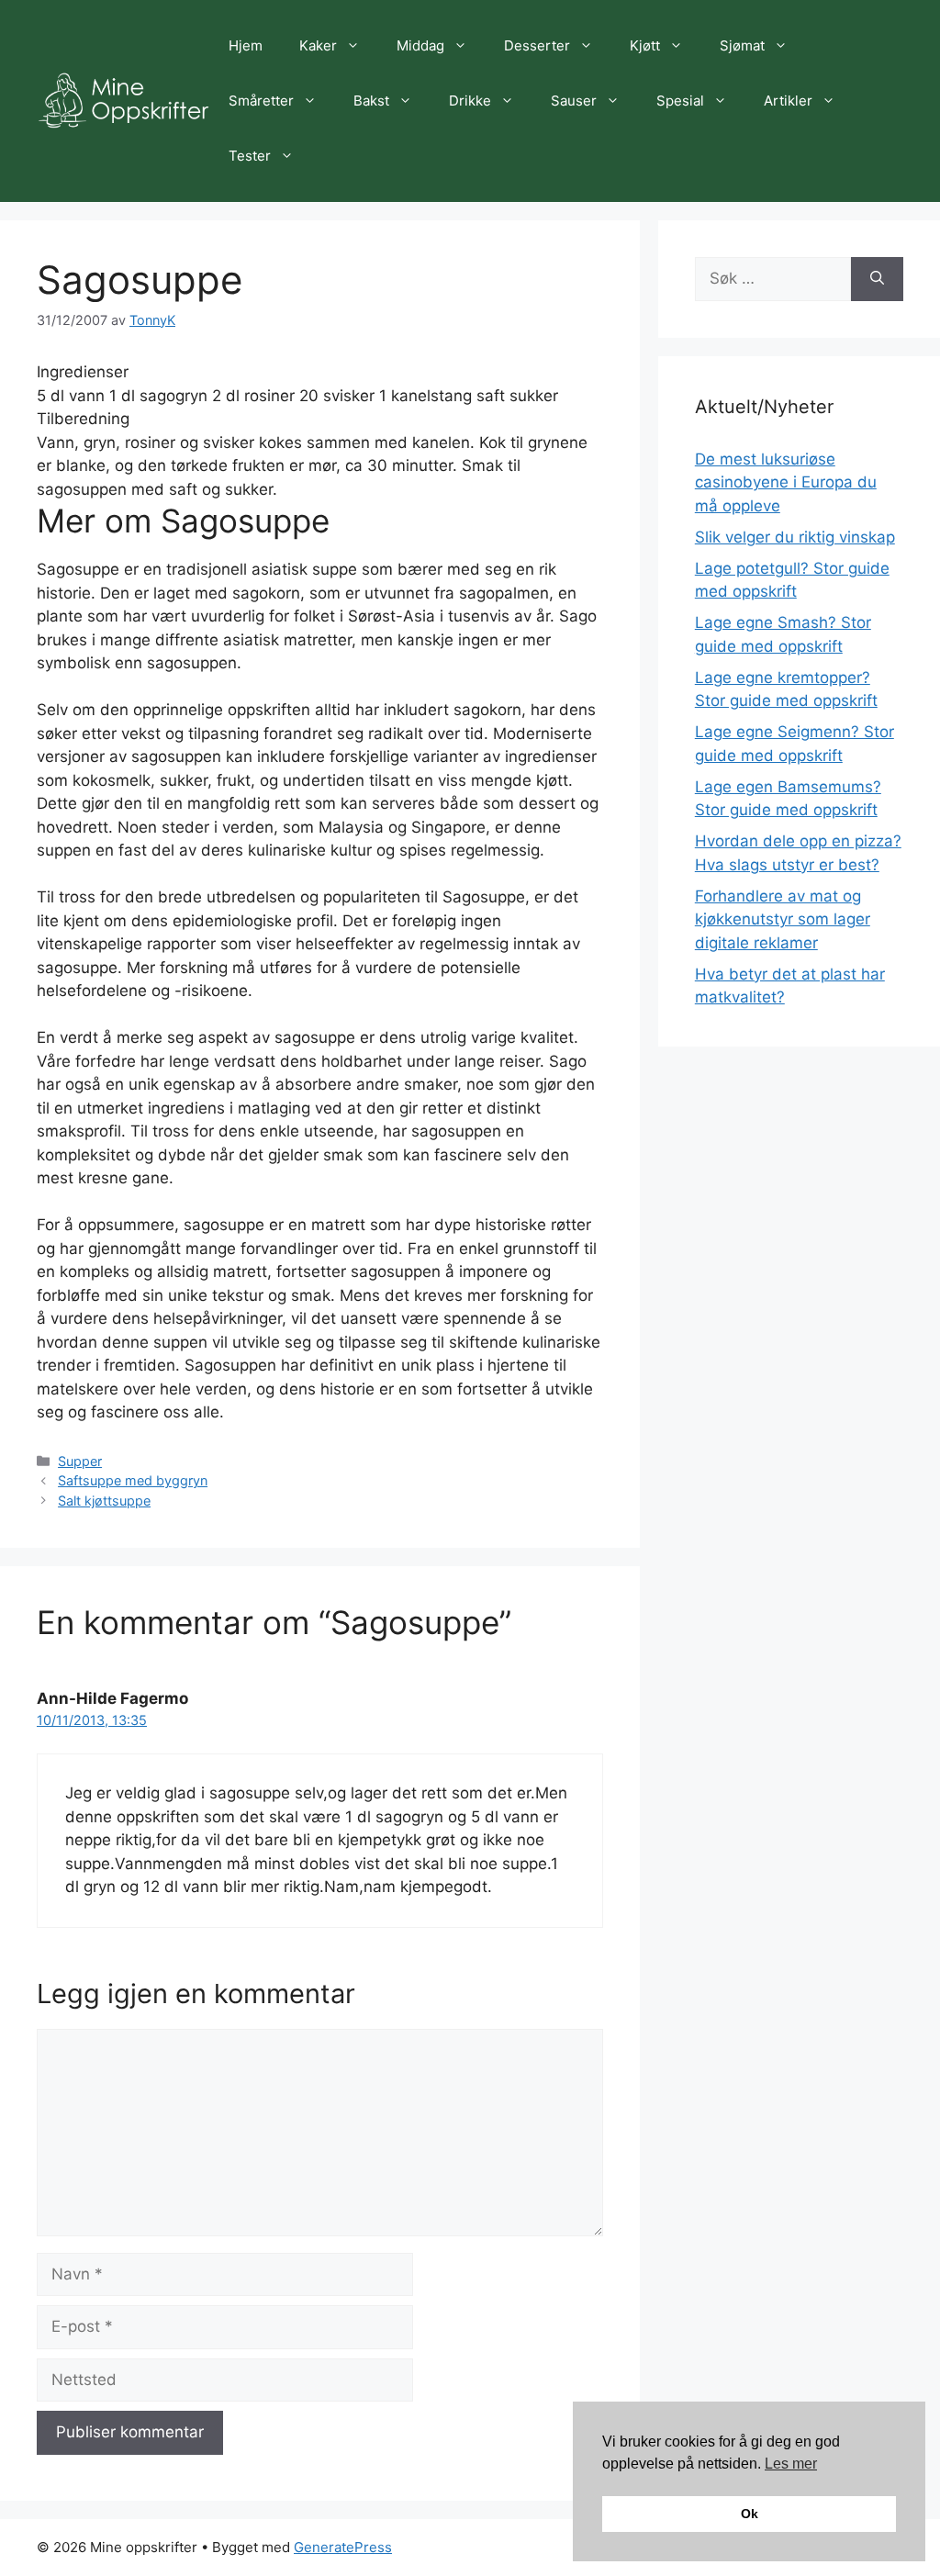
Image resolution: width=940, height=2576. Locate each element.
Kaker (318, 45)
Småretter (261, 101)
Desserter (537, 45)
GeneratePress (343, 2547)
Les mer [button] (791, 2464)
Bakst (371, 101)
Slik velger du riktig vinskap (795, 537)
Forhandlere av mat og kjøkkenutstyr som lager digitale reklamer (783, 919)
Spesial (680, 101)
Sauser (574, 101)
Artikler (788, 101)
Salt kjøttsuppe (104, 1501)
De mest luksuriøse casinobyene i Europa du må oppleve (786, 482)
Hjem (246, 45)
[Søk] (877, 279)
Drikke (470, 101)
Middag (420, 45)
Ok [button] (750, 2514)
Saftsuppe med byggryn (133, 1480)
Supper (80, 1461)
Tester (250, 156)
